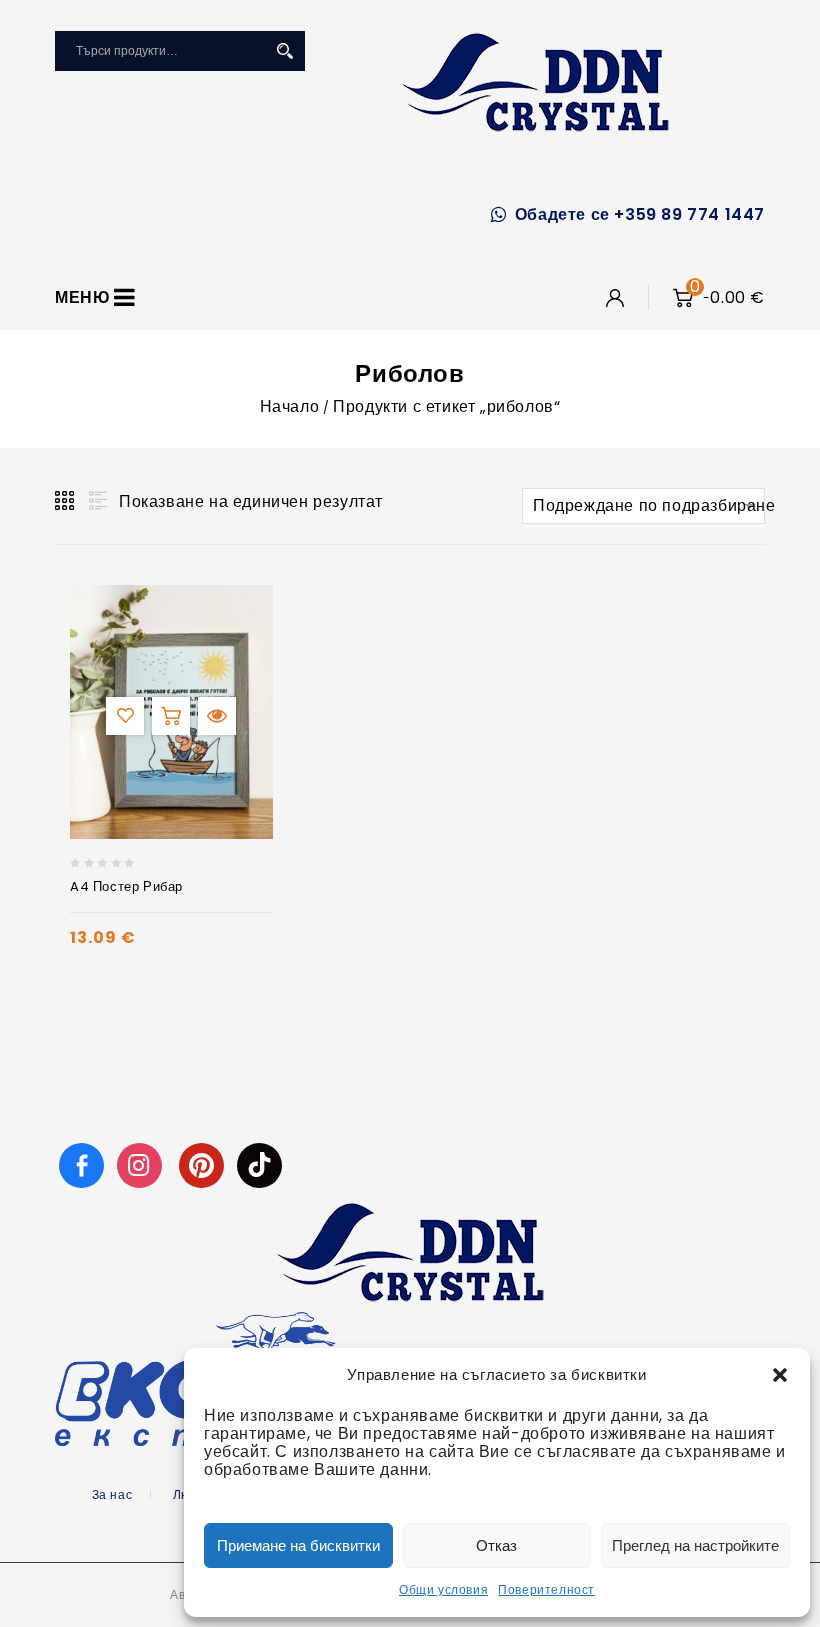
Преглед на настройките (695, 1545)
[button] (780, 1375)
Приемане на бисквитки (298, 1545)
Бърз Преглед (217, 716)
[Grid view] (66, 501)
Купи (171, 716)
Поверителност (546, 1589)
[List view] (96, 501)
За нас (112, 1494)
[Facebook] (81, 1164)
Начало (290, 406)
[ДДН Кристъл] (535, 82)
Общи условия (443, 1589)
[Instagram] (142, 1164)
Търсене (285, 51)
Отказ (496, 1545)
